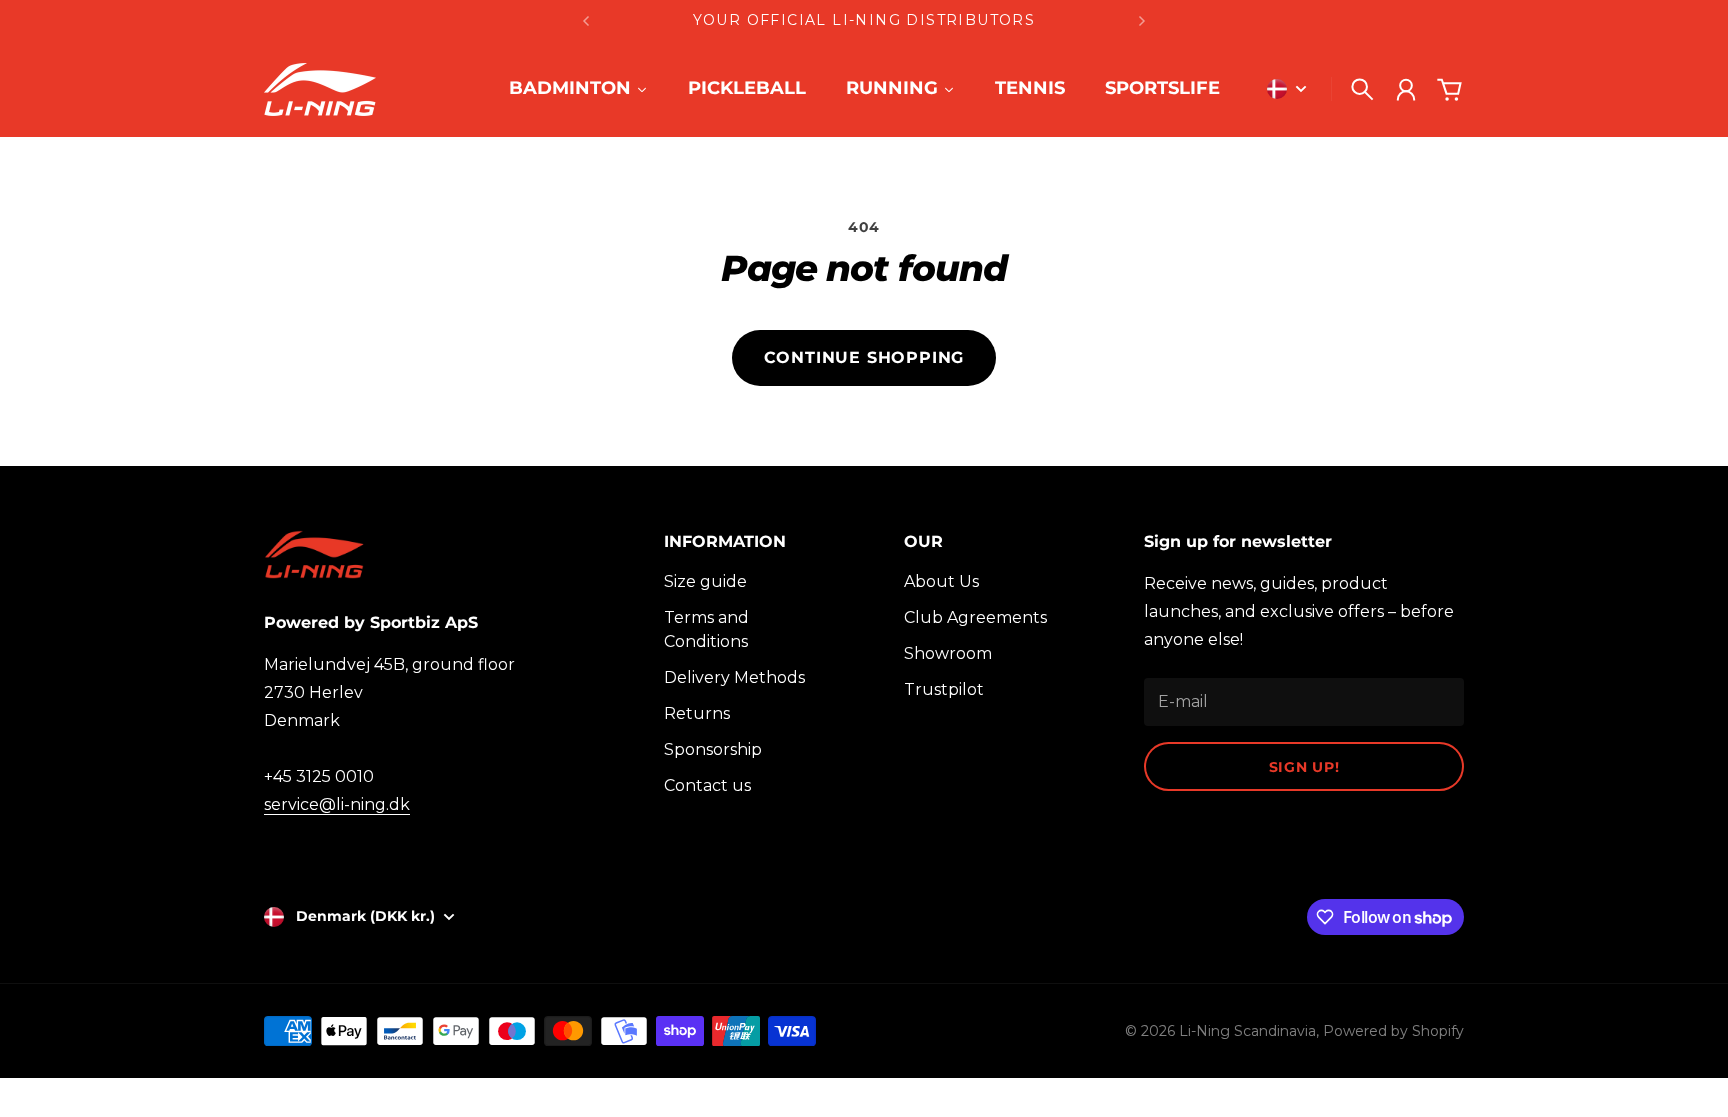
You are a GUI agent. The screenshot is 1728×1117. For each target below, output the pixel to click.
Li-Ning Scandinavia (1247, 1031)
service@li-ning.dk (337, 804)
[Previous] (586, 20)
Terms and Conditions (706, 629)
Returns (697, 713)
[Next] (1142, 20)
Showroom (948, 653)
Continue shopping (864, 357)
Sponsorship (713, 749)
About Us (941, 581)
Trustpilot (944, 689)
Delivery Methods (734, 677)
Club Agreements (975, 617)
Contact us (707, 785)
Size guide (705, 581)
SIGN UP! (1304, 767)
